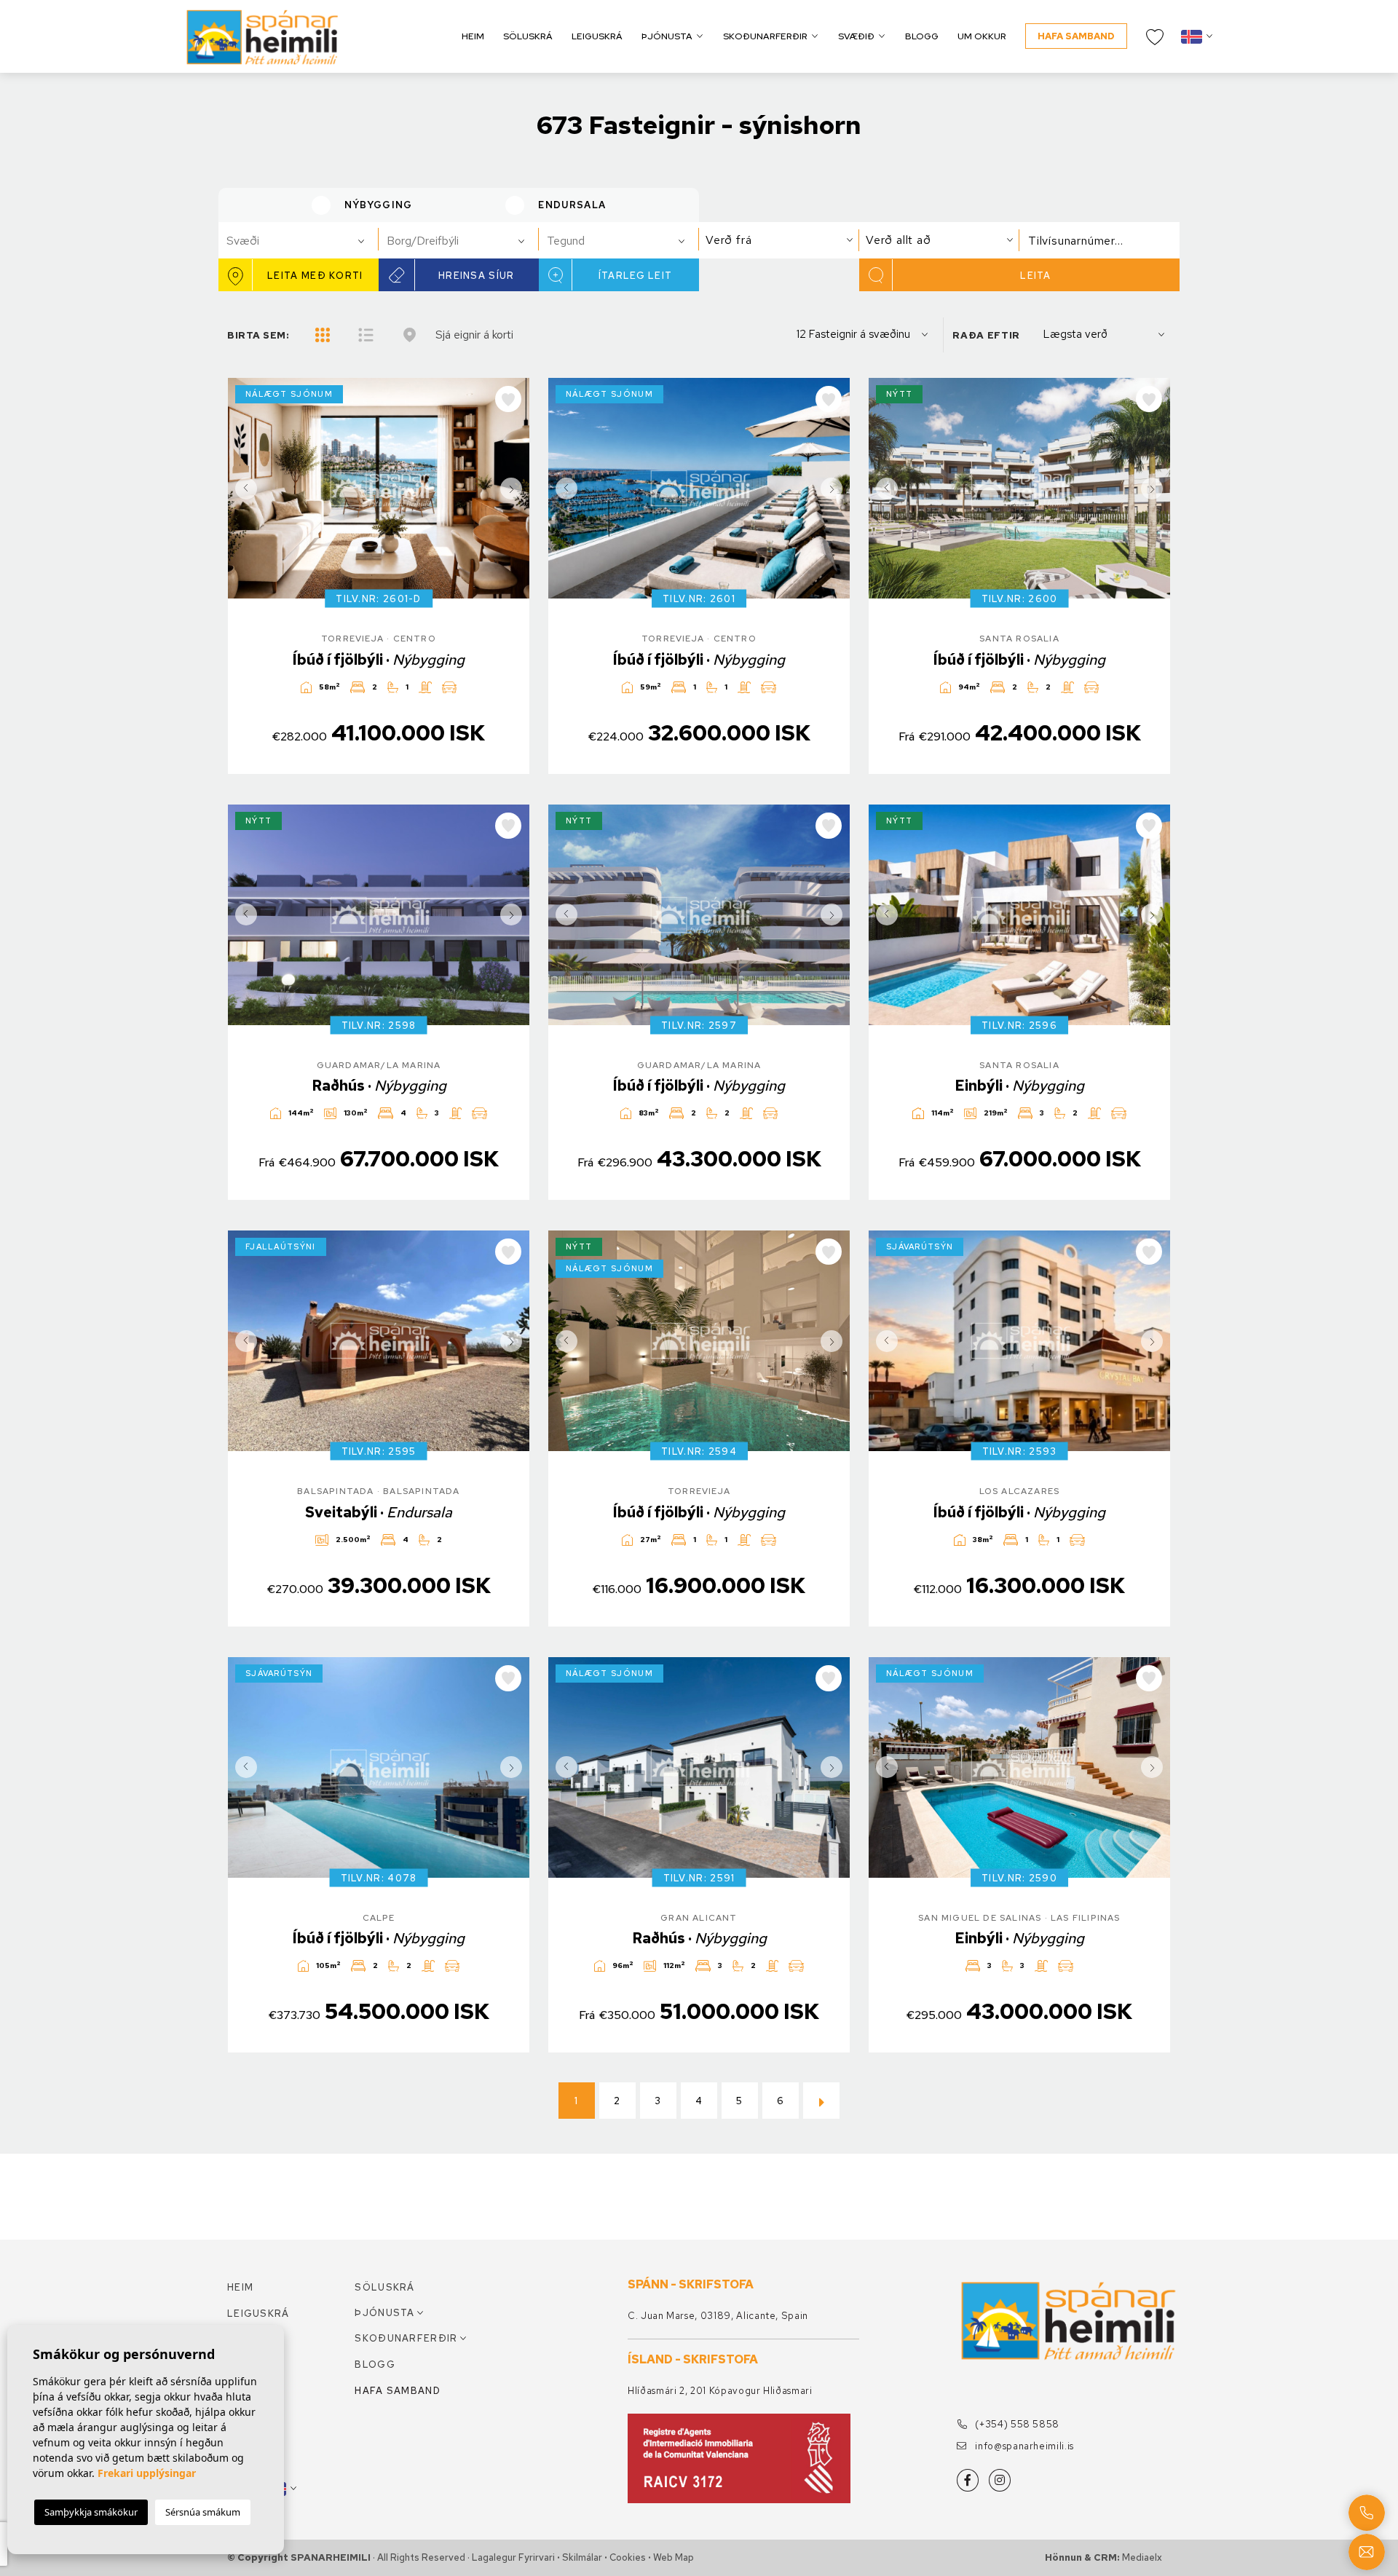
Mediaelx (1142, 2557)
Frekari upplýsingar (147, 2473)
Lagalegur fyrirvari (513, 2557)
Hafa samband (1076, 36)
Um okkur (982, 36)
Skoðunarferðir (765, 36)
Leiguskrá (597, 36)
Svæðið (856, 36)
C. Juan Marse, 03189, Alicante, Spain (718, 2316)
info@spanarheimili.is (1023, 2446)
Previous (242, 488)
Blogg (922, 36)
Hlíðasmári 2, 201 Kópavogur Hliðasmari (720, 2391)
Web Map (674, 2557)
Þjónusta (667, 36)
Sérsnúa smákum (203, 2512)
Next (515, 488)
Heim (473, 36)
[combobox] (299, 240)
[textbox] (305, 241)
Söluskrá (528, 36)
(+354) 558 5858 (1016, 2424)
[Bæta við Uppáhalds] (508, 399)
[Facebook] (968, 2480)
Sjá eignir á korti (474, 335)
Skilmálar (582, 2557)
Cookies (628, 2557)
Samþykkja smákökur (91, 2512)
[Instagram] (1000, 2480)
